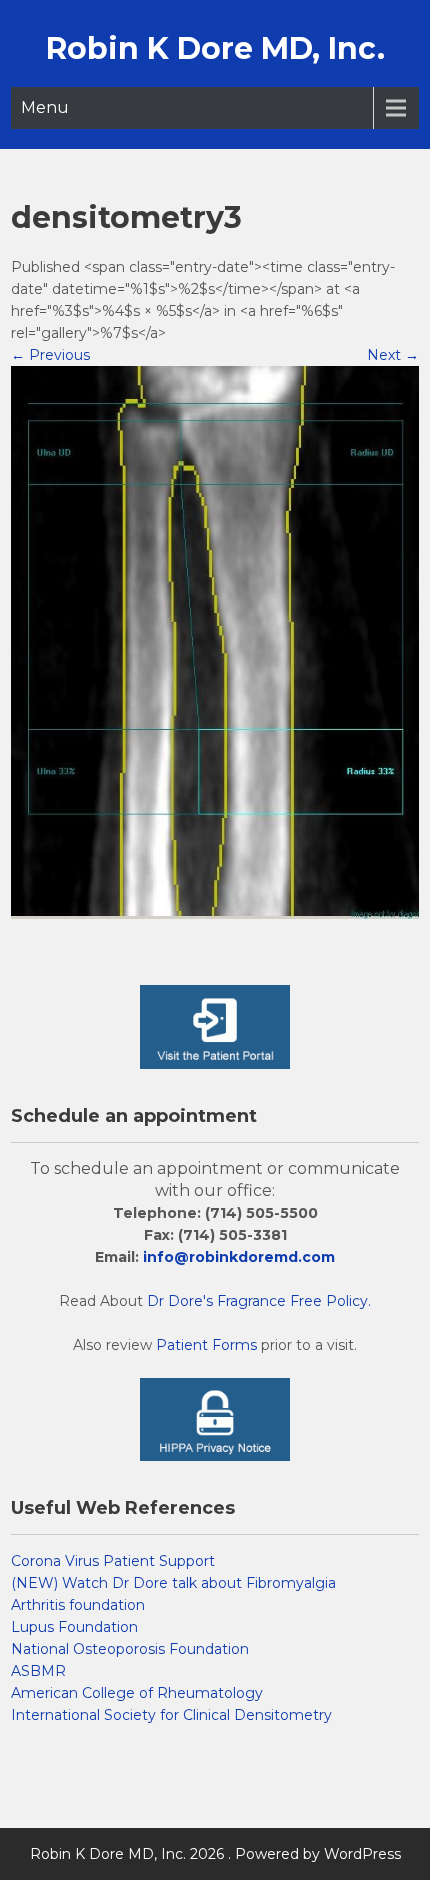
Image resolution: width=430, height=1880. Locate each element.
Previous (50, 355)
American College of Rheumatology (137, 1693)
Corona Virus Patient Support (113, 1561)
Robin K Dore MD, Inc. (215, 48)
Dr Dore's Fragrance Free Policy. (259, 1301)
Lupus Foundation (74, 1627)
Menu (45, 107)
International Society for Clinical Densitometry (171, 1715)
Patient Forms (206, 1345)
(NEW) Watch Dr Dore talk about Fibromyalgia (173, 1583)
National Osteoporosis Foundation (130, 1649)
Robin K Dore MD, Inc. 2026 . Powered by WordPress (215, 1854)
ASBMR (38, 1671)
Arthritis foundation (78, 1605)
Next (393, 355)
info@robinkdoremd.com (239, 1257)
